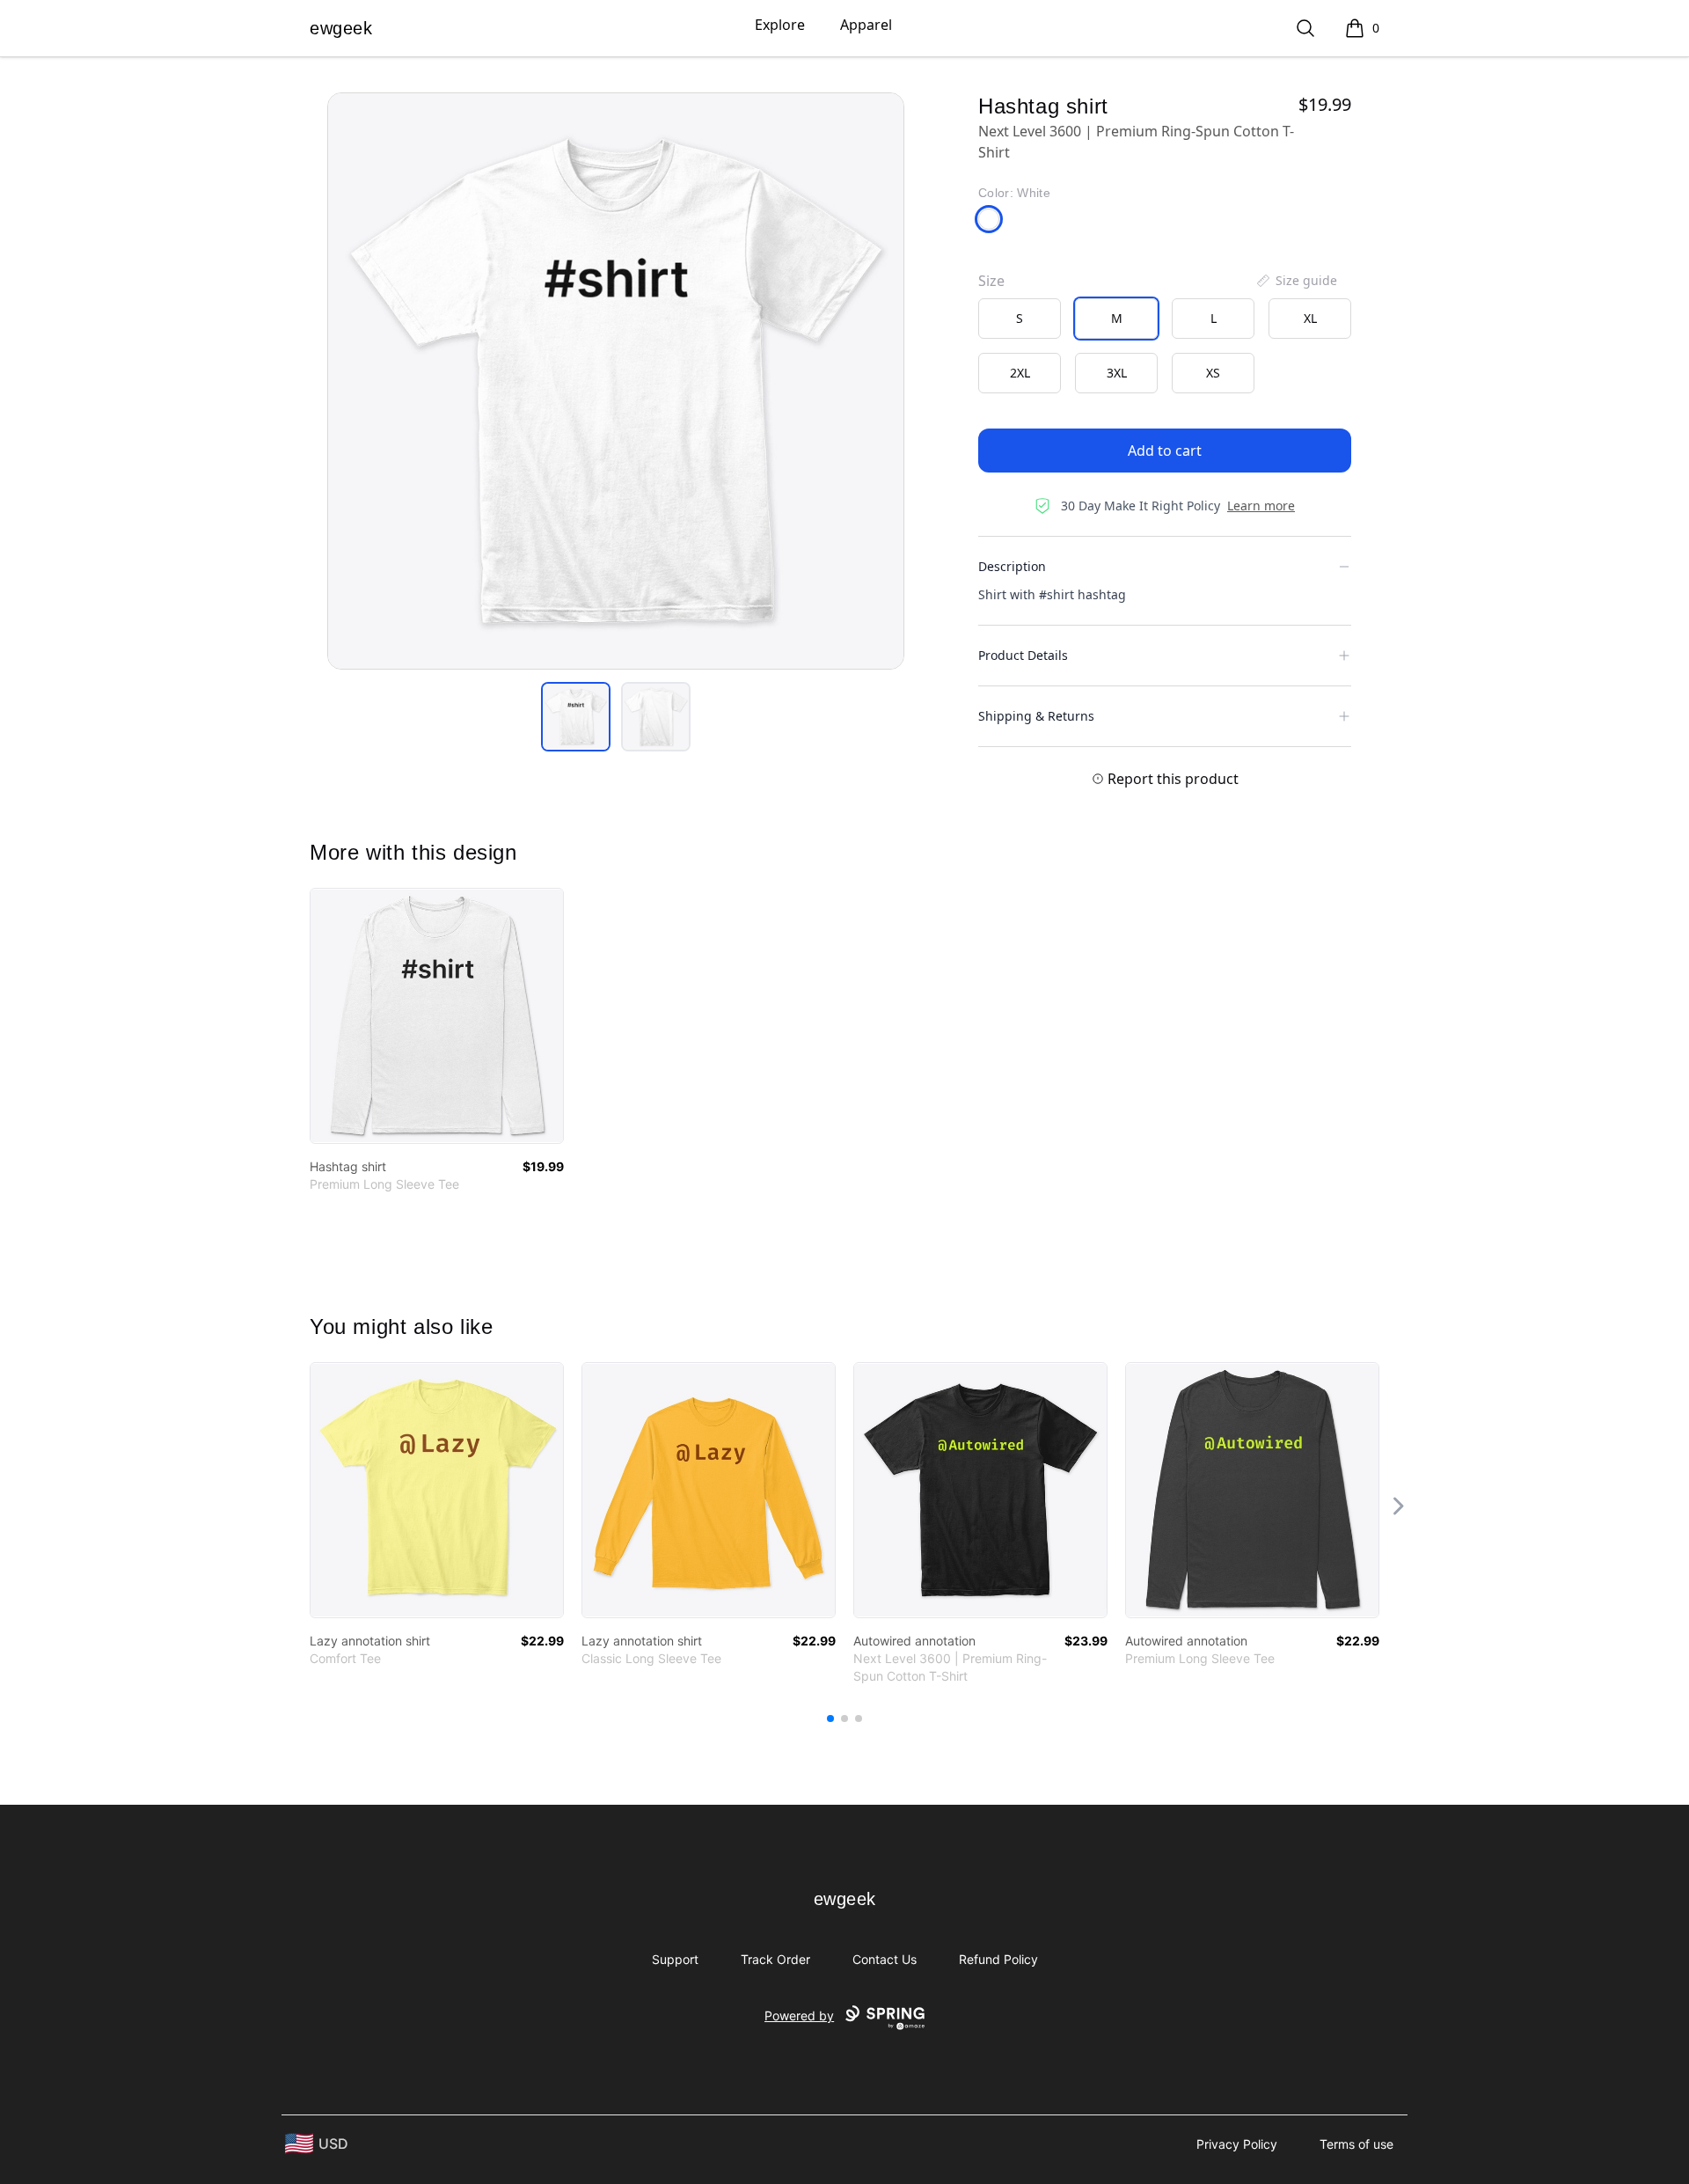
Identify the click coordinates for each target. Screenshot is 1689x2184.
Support (675, 1959)
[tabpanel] (616, 381)
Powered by (799, 2015)
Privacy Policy (1237, 2144)
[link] (437, 1016)
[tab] (576, 717)
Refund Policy (998, 1959)
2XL (1020, 373)
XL (1310, 318)
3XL (1117, 373)
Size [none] (991, 281)
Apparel (866, 25)
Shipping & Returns (1036, 716)
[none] (1296, 281)
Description (1012, 566)
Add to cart (1165, 451)
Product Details (1023, 655)
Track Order (775, 1959)
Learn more (1261, 506)
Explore (780, 25)
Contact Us (885, 1959)
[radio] (1020, 319)
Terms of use (1356, 2144)
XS (1213, 373)
